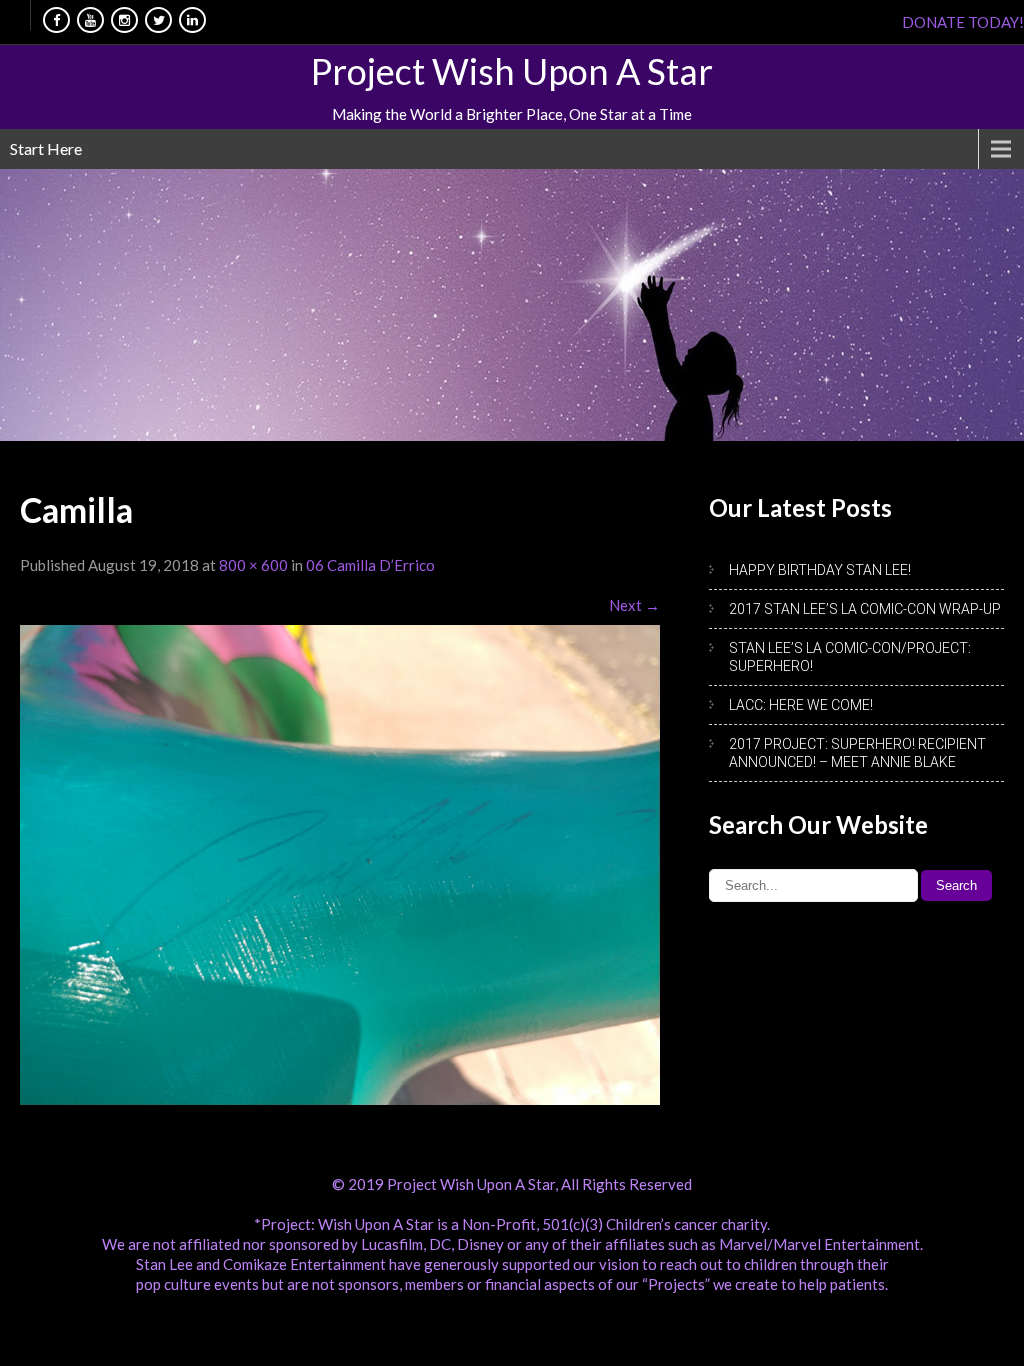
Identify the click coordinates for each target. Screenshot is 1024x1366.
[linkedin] (192, 20)
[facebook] (56, 20)
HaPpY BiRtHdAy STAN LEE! (820, 570)
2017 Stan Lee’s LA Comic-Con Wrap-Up (865, 609)
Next (634, 605)
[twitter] (158, 20)
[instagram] (124, 20)
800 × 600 (253, 565)
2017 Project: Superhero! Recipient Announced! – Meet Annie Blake (857, 753)
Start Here (46, 148)
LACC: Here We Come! (801, 705)
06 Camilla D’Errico (370, 565)
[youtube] (90, 20)
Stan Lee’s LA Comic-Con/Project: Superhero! (850, 657)
